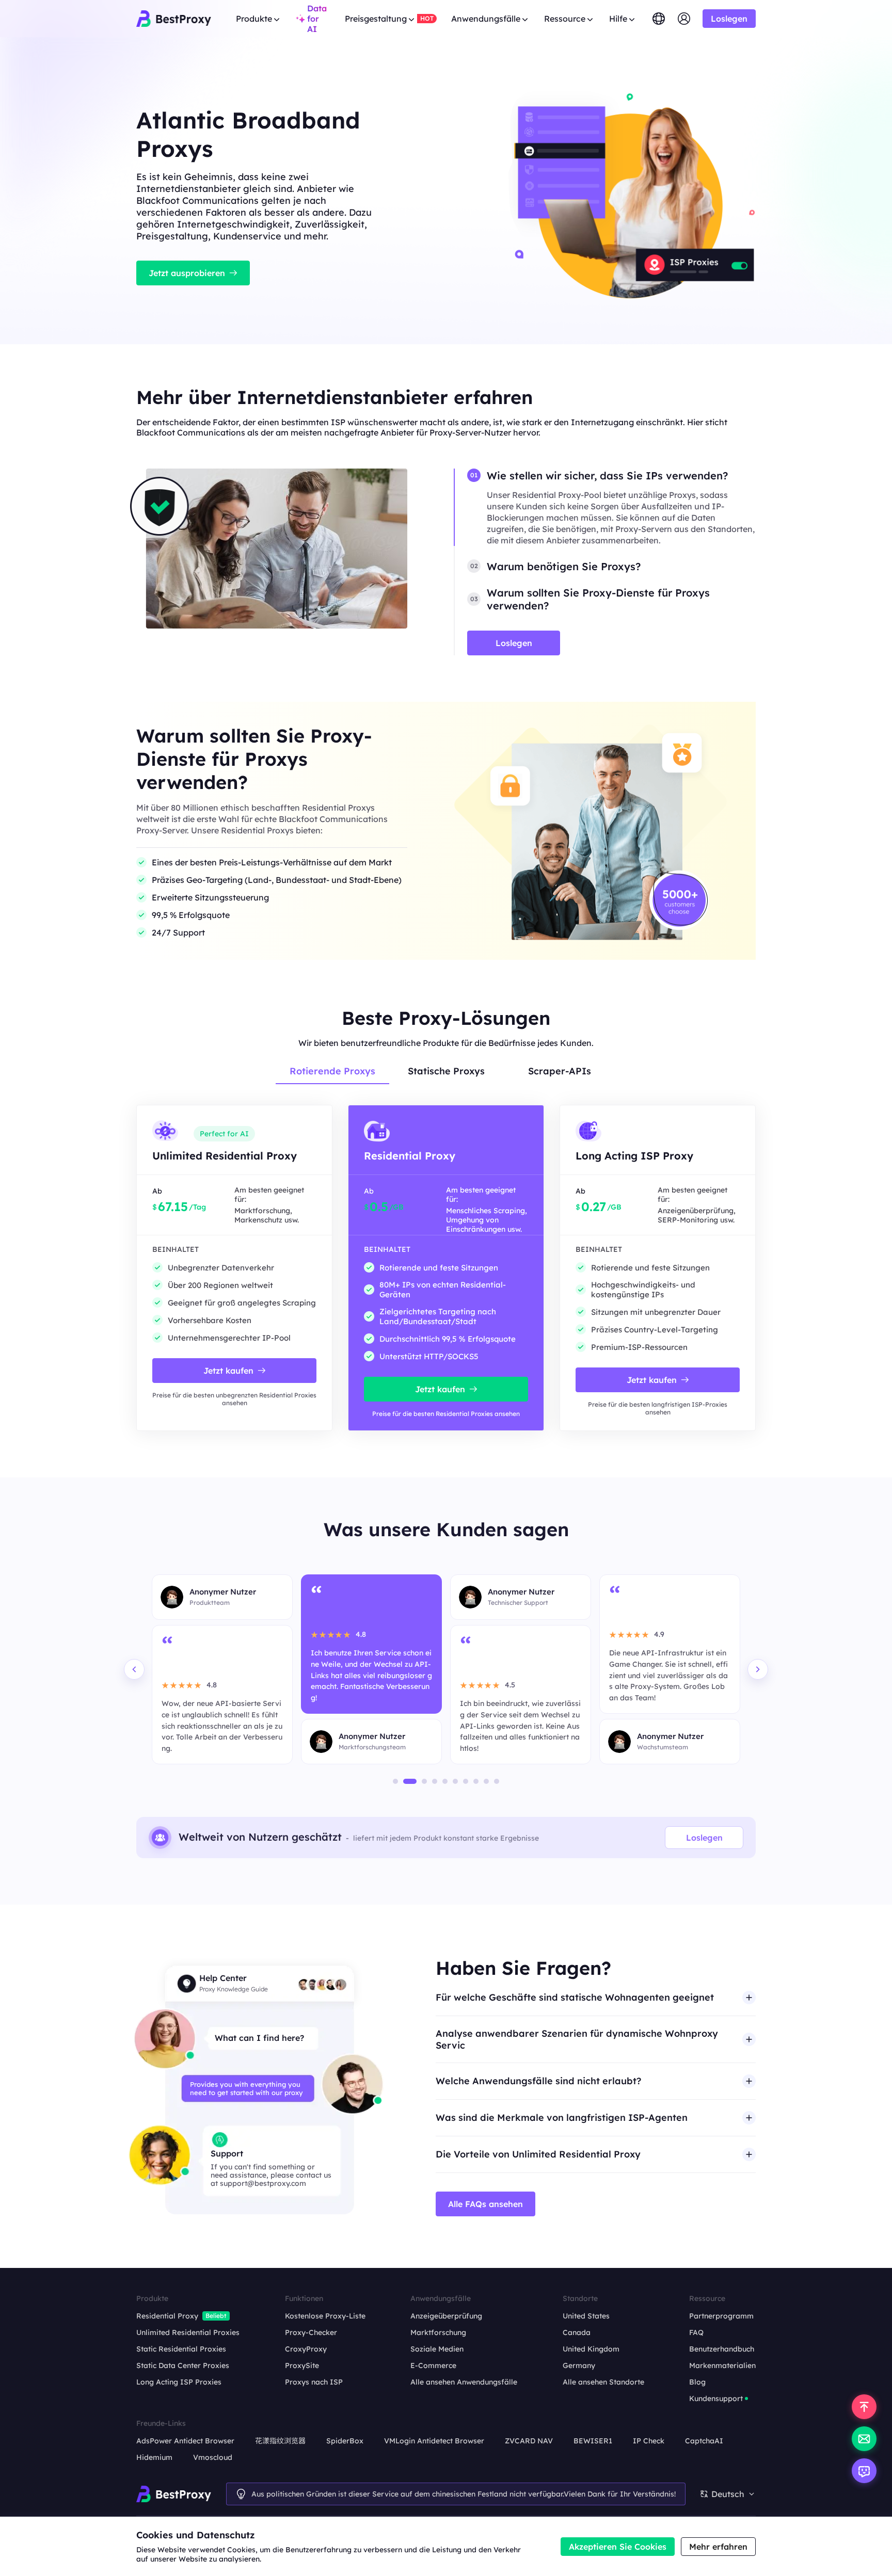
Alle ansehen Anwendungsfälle (464, 2382)
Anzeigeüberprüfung (446, 2316)
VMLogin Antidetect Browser (434, 2441)
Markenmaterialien (722, 2365)
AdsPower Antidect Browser (185, 2441)
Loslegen (704, 1838)
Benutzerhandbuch (722, 2349)
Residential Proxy (167, 2316)
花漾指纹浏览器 (280, 2441)
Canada (577, 2332)
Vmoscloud (213, 2457)
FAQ (696, 2332)
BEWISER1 (593, 2441)
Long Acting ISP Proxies (179, 2382)
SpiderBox (345, 2441)
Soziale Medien (437, 2349)
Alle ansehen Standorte (603, 2382)
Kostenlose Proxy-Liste (325, 2316)
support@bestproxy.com (263, 2183)
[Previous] (134, 1669)
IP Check (649, 2441)
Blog (697, 2382)
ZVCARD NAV (529, 2441)
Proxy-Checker (311, 2332)
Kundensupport (716, 2398)
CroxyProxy (306, 2349)
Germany (579, 2365)
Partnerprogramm (721, 2316)
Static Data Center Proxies (183, 2365)
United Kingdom (591, 2349)
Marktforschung (438, 2332)
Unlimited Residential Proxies (188, 2332)
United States (586, 2316)
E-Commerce (433, 2365)
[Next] (758, 1669)
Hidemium (154, 2457)
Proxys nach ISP (314, 2382)
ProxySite (302, 2365)
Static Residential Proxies (181, 2349)
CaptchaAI (704, 2441)
